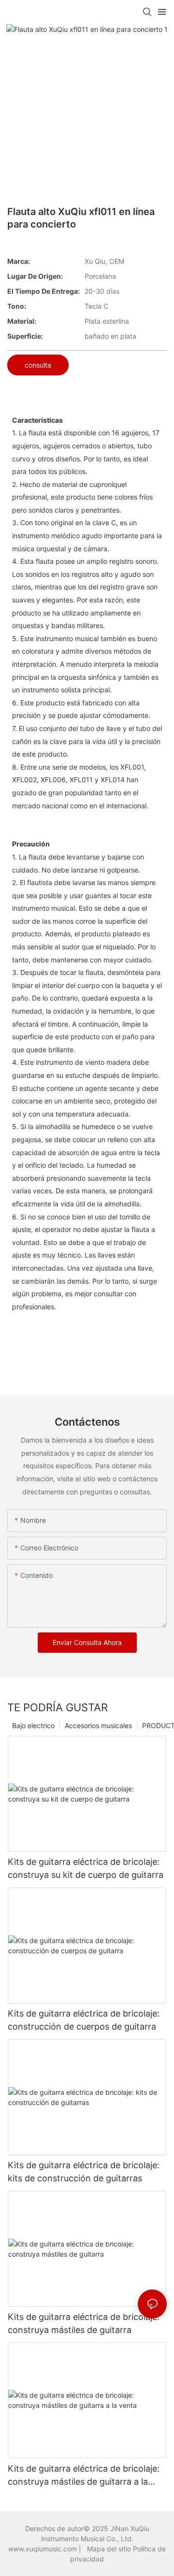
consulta (38, 365)
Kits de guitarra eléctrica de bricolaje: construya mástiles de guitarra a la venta (84, 2476)
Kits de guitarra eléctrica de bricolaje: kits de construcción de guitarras (84, 2172)
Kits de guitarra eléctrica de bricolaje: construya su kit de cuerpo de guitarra (86, 1868)
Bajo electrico (33, 1725)
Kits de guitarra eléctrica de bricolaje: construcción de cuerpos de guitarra (84, 2020)
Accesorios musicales (98, 1725)
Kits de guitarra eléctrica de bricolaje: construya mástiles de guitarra (84, 2323)
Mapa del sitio (110, 2549)
